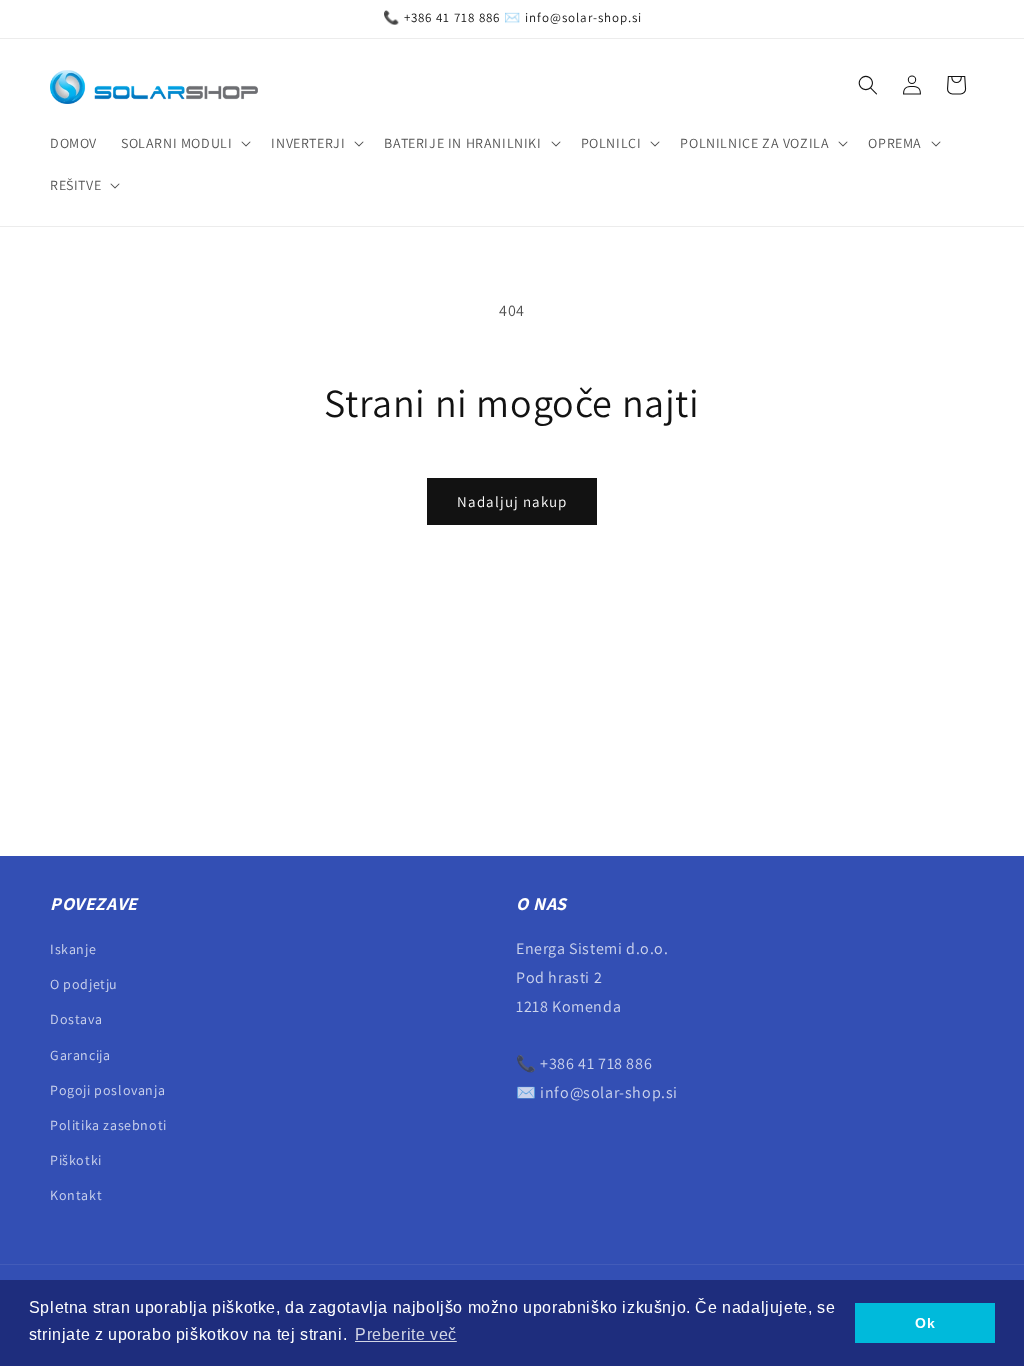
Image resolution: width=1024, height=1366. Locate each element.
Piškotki (76, 1160)
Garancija (80, 1055)
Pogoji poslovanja (107, 1090)
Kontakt (76, 1195)
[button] (184, 143)
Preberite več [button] (406, 1334)
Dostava (76, 1019)
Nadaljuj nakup (512, 501)
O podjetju (84, 984)
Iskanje (73, 949)
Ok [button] (925, 1323)
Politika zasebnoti (108, 1125)
